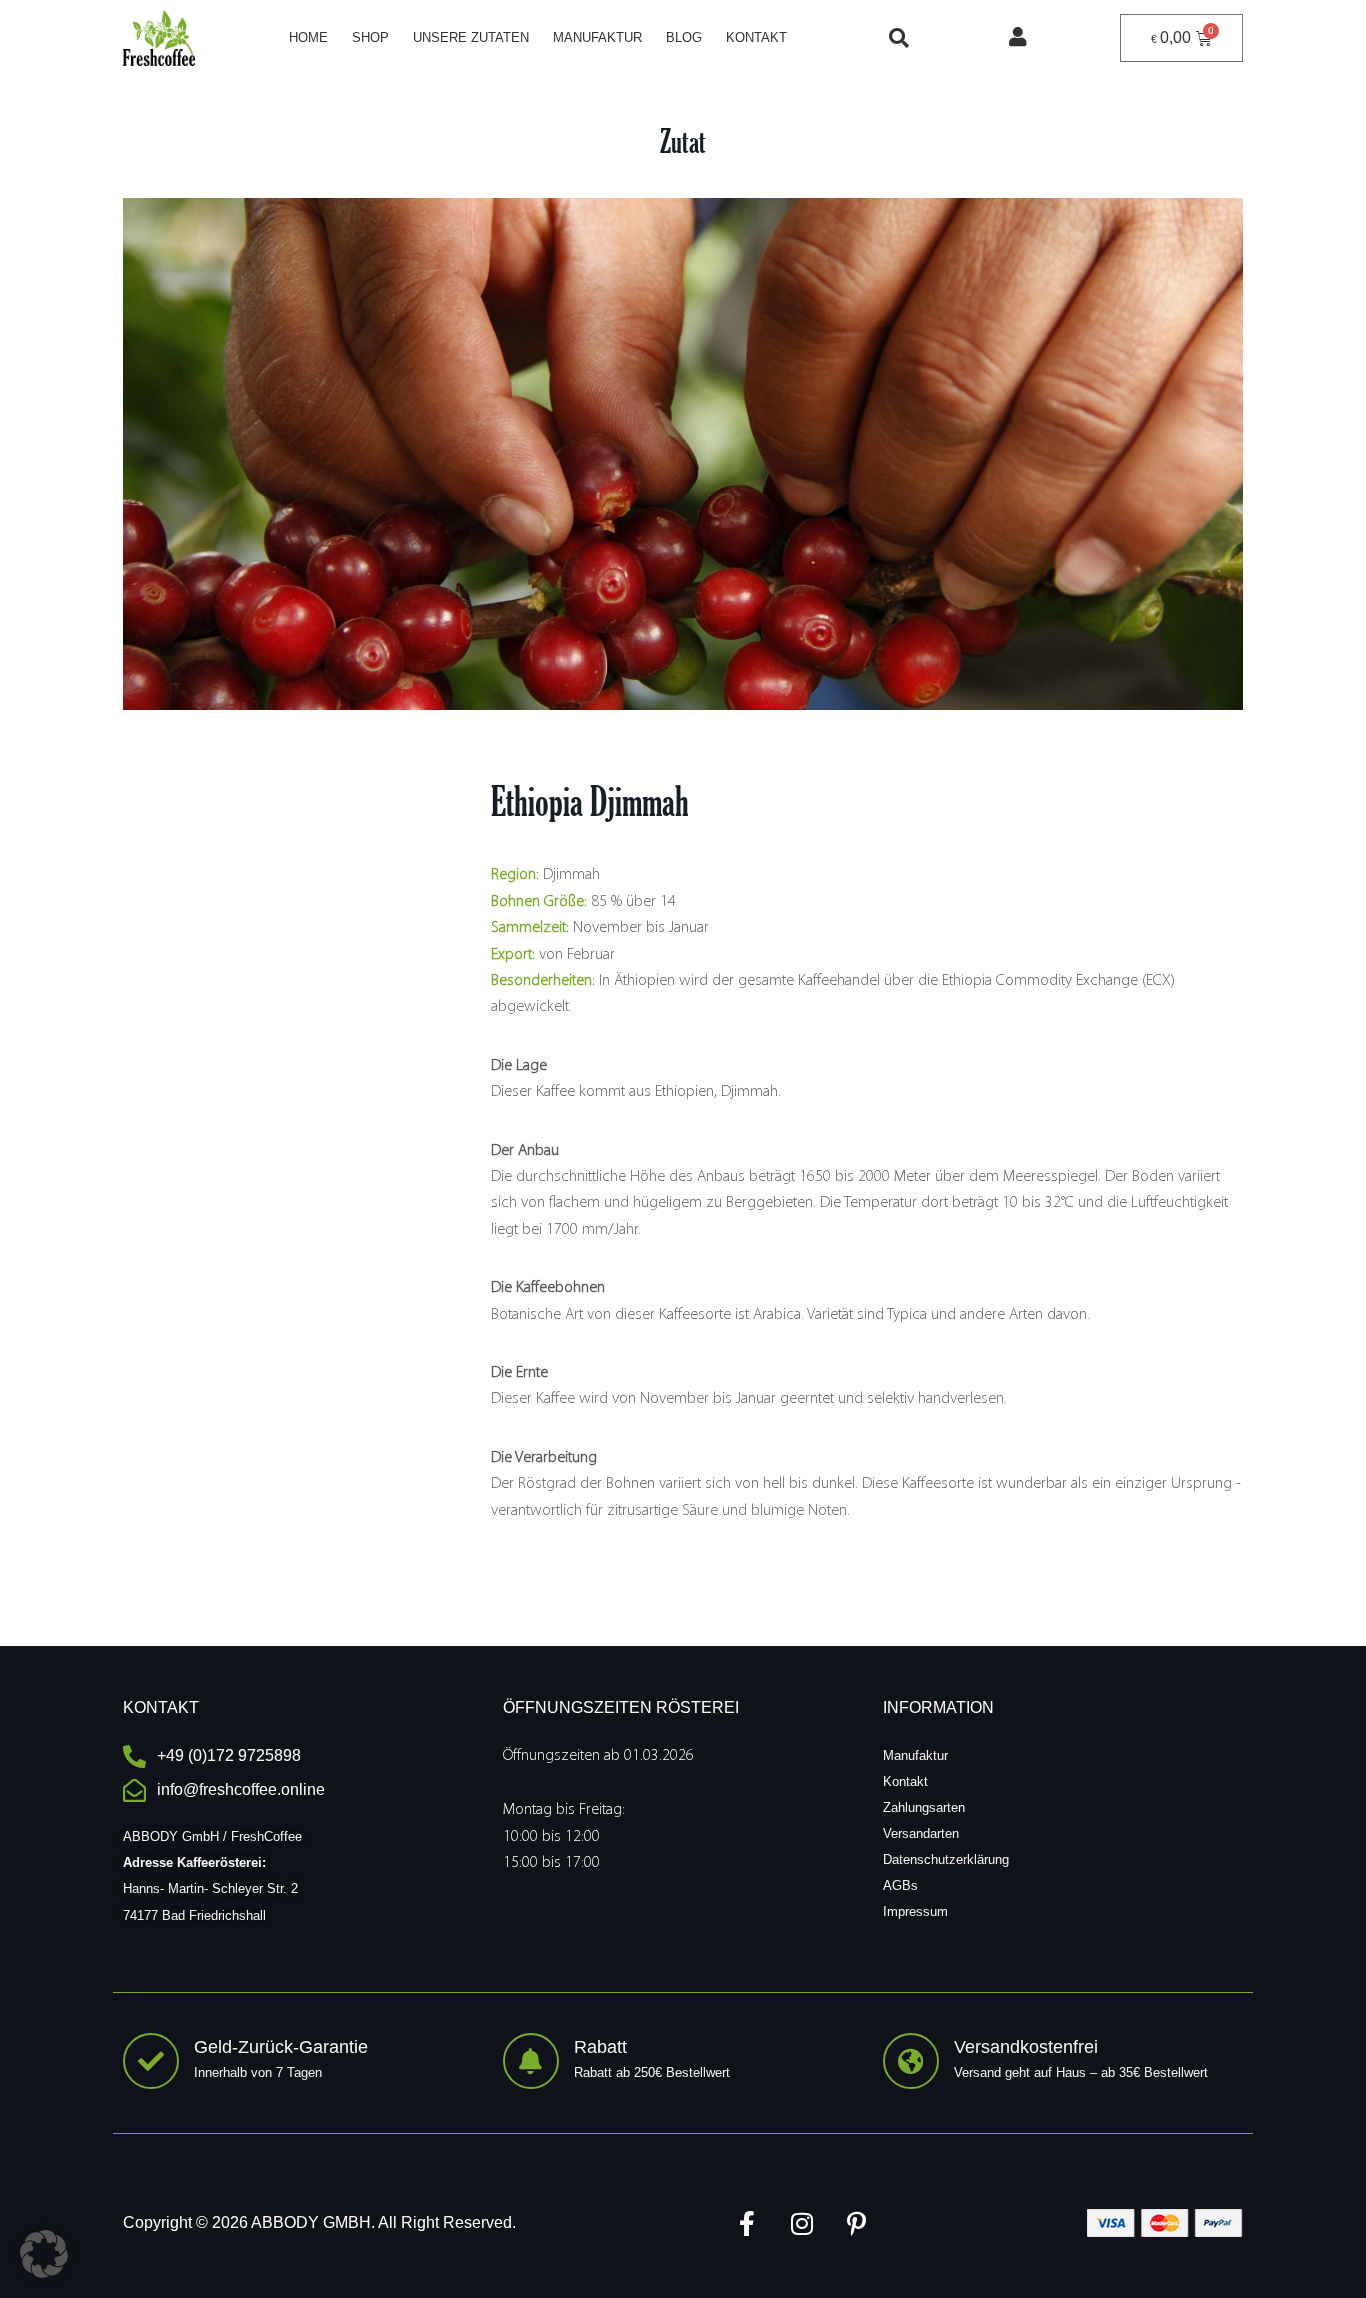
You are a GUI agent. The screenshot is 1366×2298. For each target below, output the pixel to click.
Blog (684, 37)
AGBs (900, 1885)
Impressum (915, 1911)
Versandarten (921, 1833)
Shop (370, 37)
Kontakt (756, 37)
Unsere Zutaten (471, 37)
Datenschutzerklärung (946, 1859)
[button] (899, 38)
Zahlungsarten (924, 1807)
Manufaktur (597, 37)
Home (308, 37)
